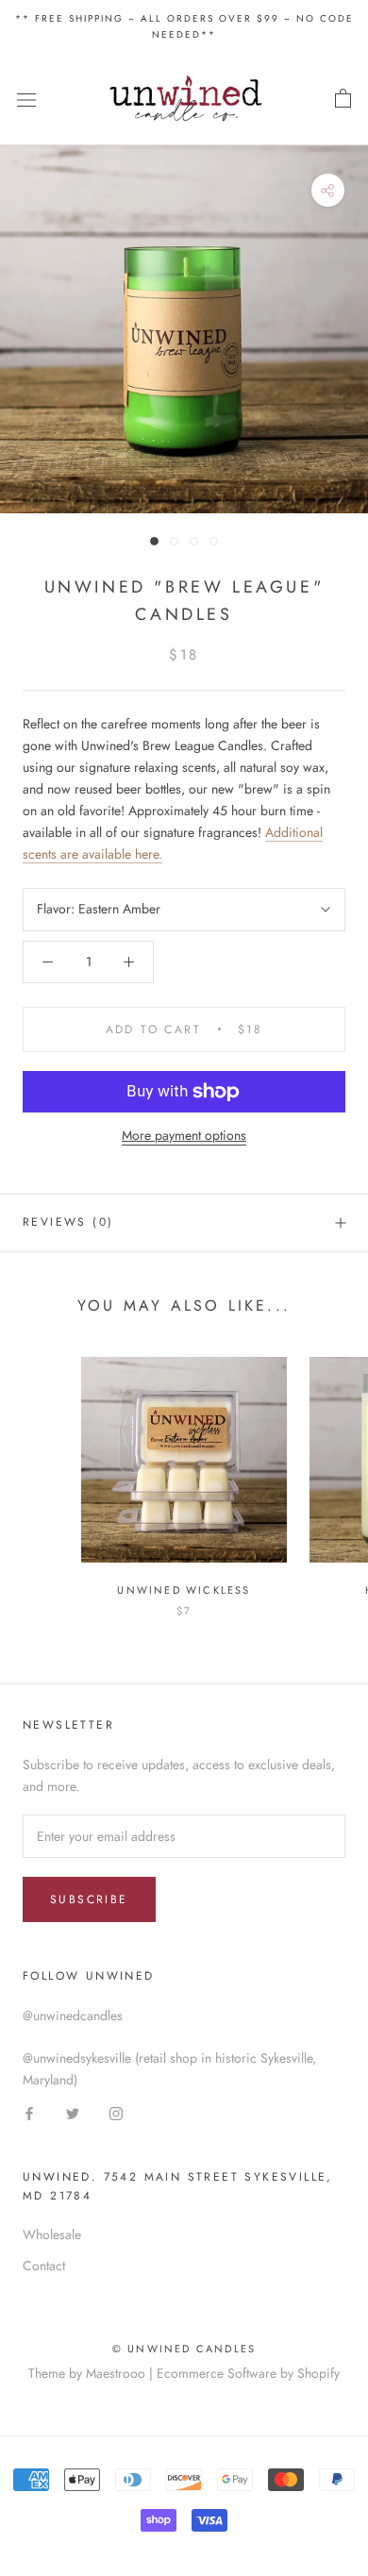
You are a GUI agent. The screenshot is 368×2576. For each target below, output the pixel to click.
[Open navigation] (26, 99)
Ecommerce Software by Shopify (248, 2373)
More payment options (184, 1135)
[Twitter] (73, 2112)
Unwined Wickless (184, 1590)
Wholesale (52, 2234)
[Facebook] (29, 2112)
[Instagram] (116, 2112)
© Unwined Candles (184, 2349)
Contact (44, 2266)
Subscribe (89, 1899)
